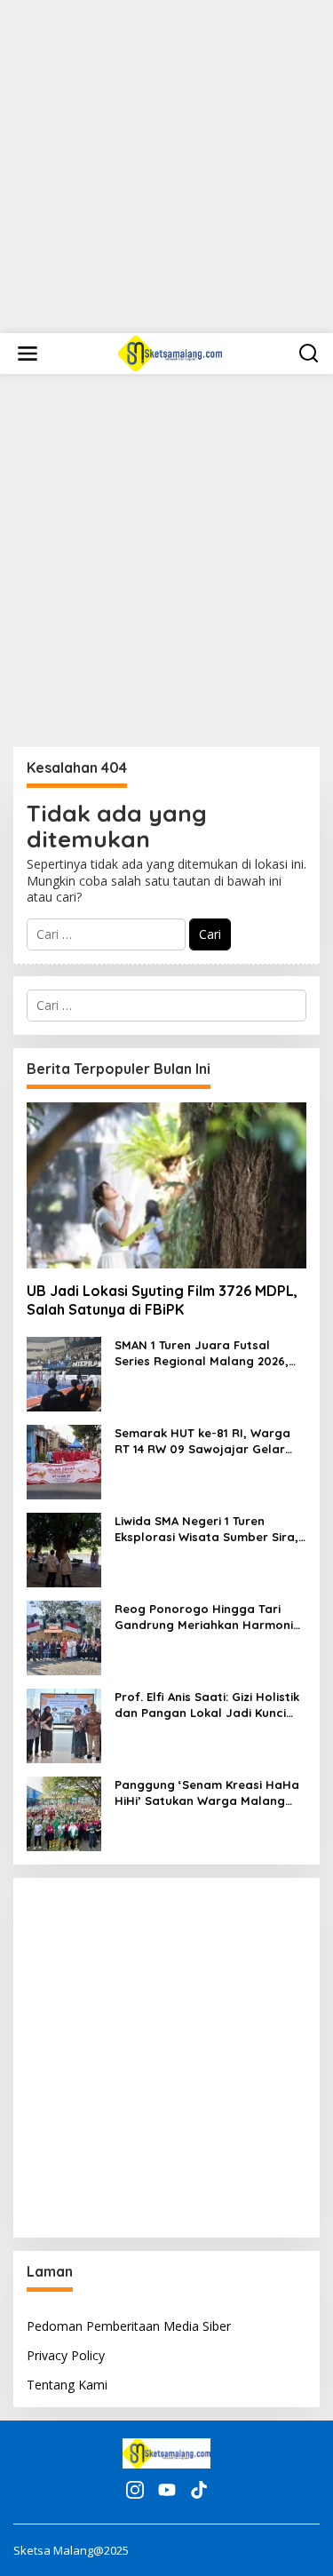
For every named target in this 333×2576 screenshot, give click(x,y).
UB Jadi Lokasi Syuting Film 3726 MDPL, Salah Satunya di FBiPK (162, 1300)
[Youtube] (167, 2490)
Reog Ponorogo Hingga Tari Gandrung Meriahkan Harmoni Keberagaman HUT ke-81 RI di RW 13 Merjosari (204, 1617)
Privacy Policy (66, 2355)
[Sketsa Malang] (170, 352)
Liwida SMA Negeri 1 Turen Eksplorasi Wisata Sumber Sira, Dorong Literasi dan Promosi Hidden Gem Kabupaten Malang (209, 1529)
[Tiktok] (199, 2490)
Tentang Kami (67, 2385)
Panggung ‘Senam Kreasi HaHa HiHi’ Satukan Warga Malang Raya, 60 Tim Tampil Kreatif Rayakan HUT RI (207, 1793)
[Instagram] (135, 2490)
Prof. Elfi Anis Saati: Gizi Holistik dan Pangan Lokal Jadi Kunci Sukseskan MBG (207, 1705)
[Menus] (28, 354)
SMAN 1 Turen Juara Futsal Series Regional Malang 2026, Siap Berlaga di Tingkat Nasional (202, 1353)
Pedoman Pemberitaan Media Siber (129, 2326)
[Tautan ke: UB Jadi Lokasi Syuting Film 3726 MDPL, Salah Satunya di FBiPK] (166, 1185)
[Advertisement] (166, 167)
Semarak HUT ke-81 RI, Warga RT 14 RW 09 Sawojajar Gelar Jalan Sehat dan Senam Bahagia (202, 1441)
